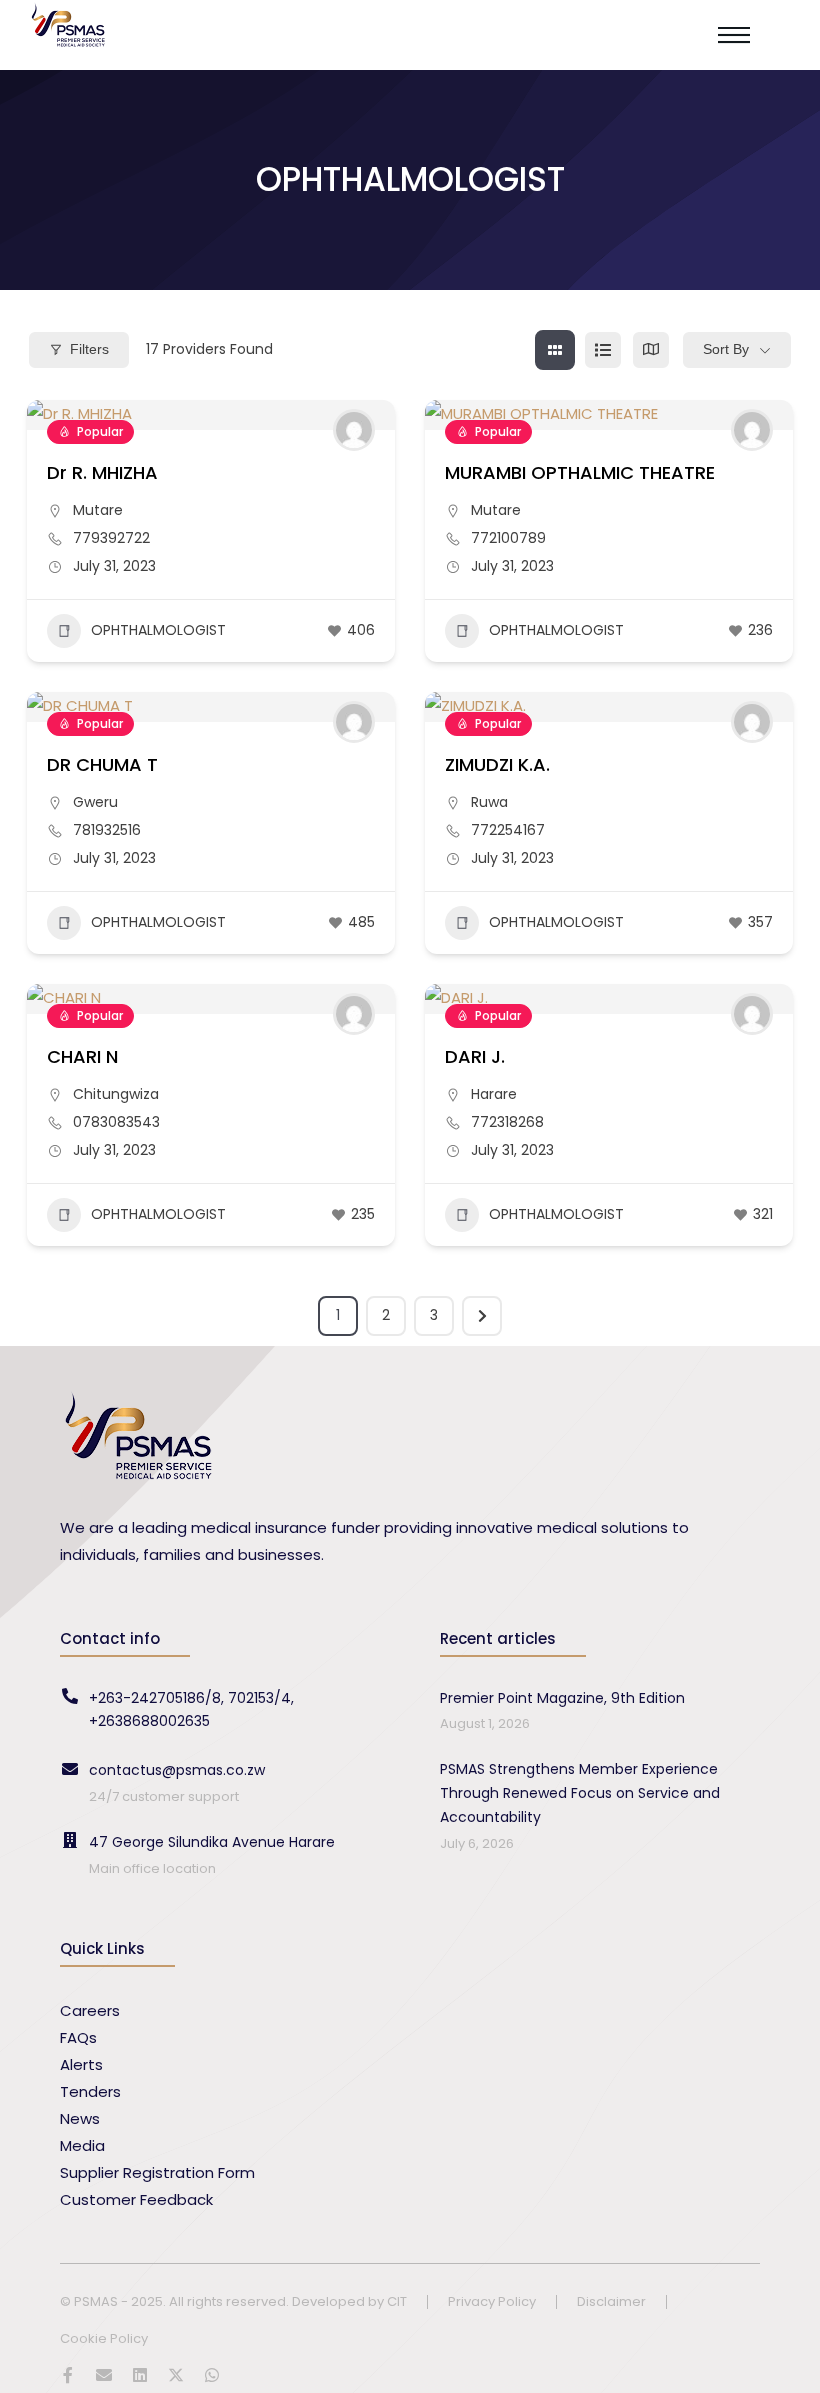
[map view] (651, 350)
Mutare (98, 510)
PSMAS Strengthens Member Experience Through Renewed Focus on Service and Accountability (580, 1793)
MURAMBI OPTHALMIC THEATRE (580, 472)
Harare (494, 1094)
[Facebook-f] (68, 2375)
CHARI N (82, 1056)
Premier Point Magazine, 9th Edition (562, 1698)
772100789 (508, 538)
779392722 (111, 538)
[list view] (603, 350)
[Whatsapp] (212, 2375)
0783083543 (116, 1122)
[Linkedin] (140, 2375)
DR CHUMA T (102, 764)
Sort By (726, 349)
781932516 (107, 830)
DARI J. (475, 1056)
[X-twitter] (176, 2375)
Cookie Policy (104, 2339)
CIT (397, 2301)
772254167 (508, 830)
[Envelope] (104, 2375)
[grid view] (555, 350)
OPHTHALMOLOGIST (158, 630)
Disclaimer (611, 2302)
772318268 (507, 1122)
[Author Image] (354, 430)
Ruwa (489, 802)
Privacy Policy (492, 2302)
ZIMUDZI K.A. (497, 764)
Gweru (95, 802)
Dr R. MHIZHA (102, 472)
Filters (89, 349)
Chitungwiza (116, 1094)
